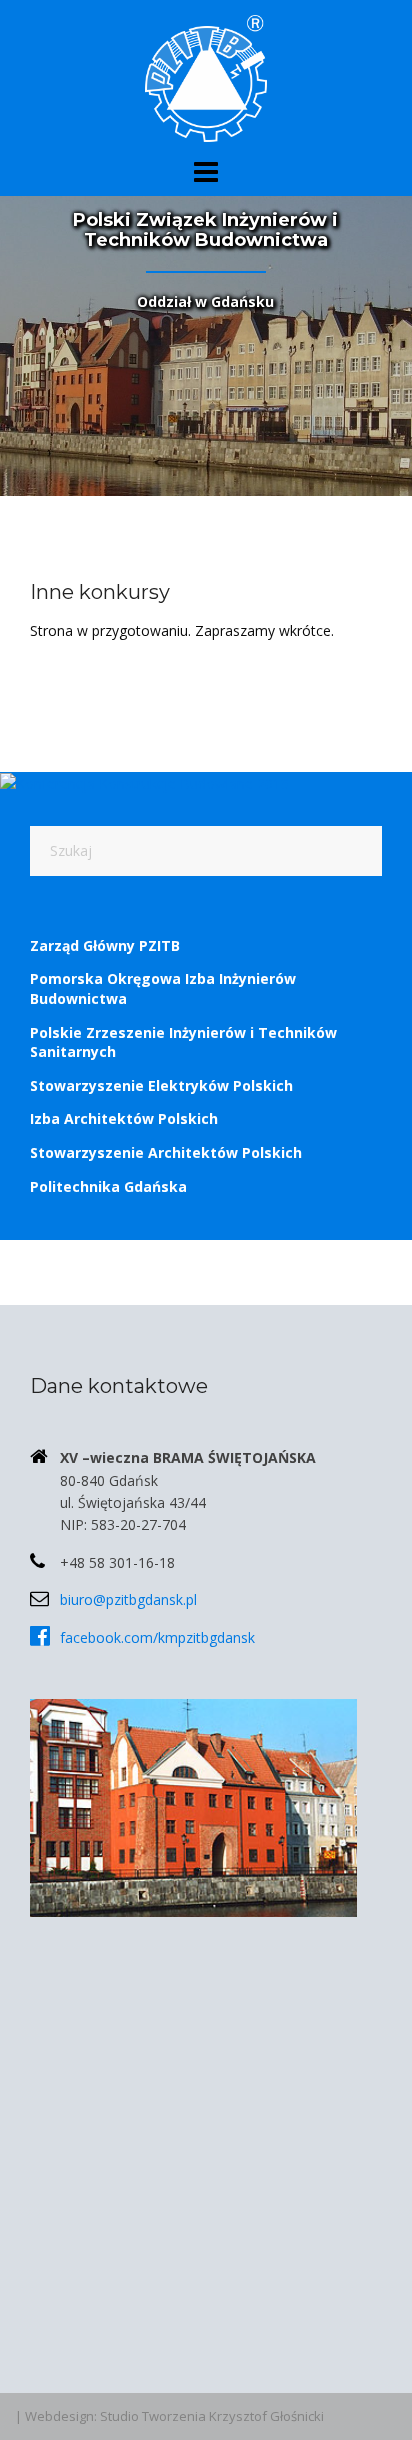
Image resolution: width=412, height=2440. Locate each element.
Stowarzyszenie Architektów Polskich (166, 1152)
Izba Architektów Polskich (124, 1118)
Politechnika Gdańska (108, 1186)
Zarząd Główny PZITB (105, 945)
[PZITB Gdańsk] (206, 76)
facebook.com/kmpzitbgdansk (157, 1637)
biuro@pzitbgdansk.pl (128, 1599)
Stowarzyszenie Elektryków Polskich (161, 1085)
